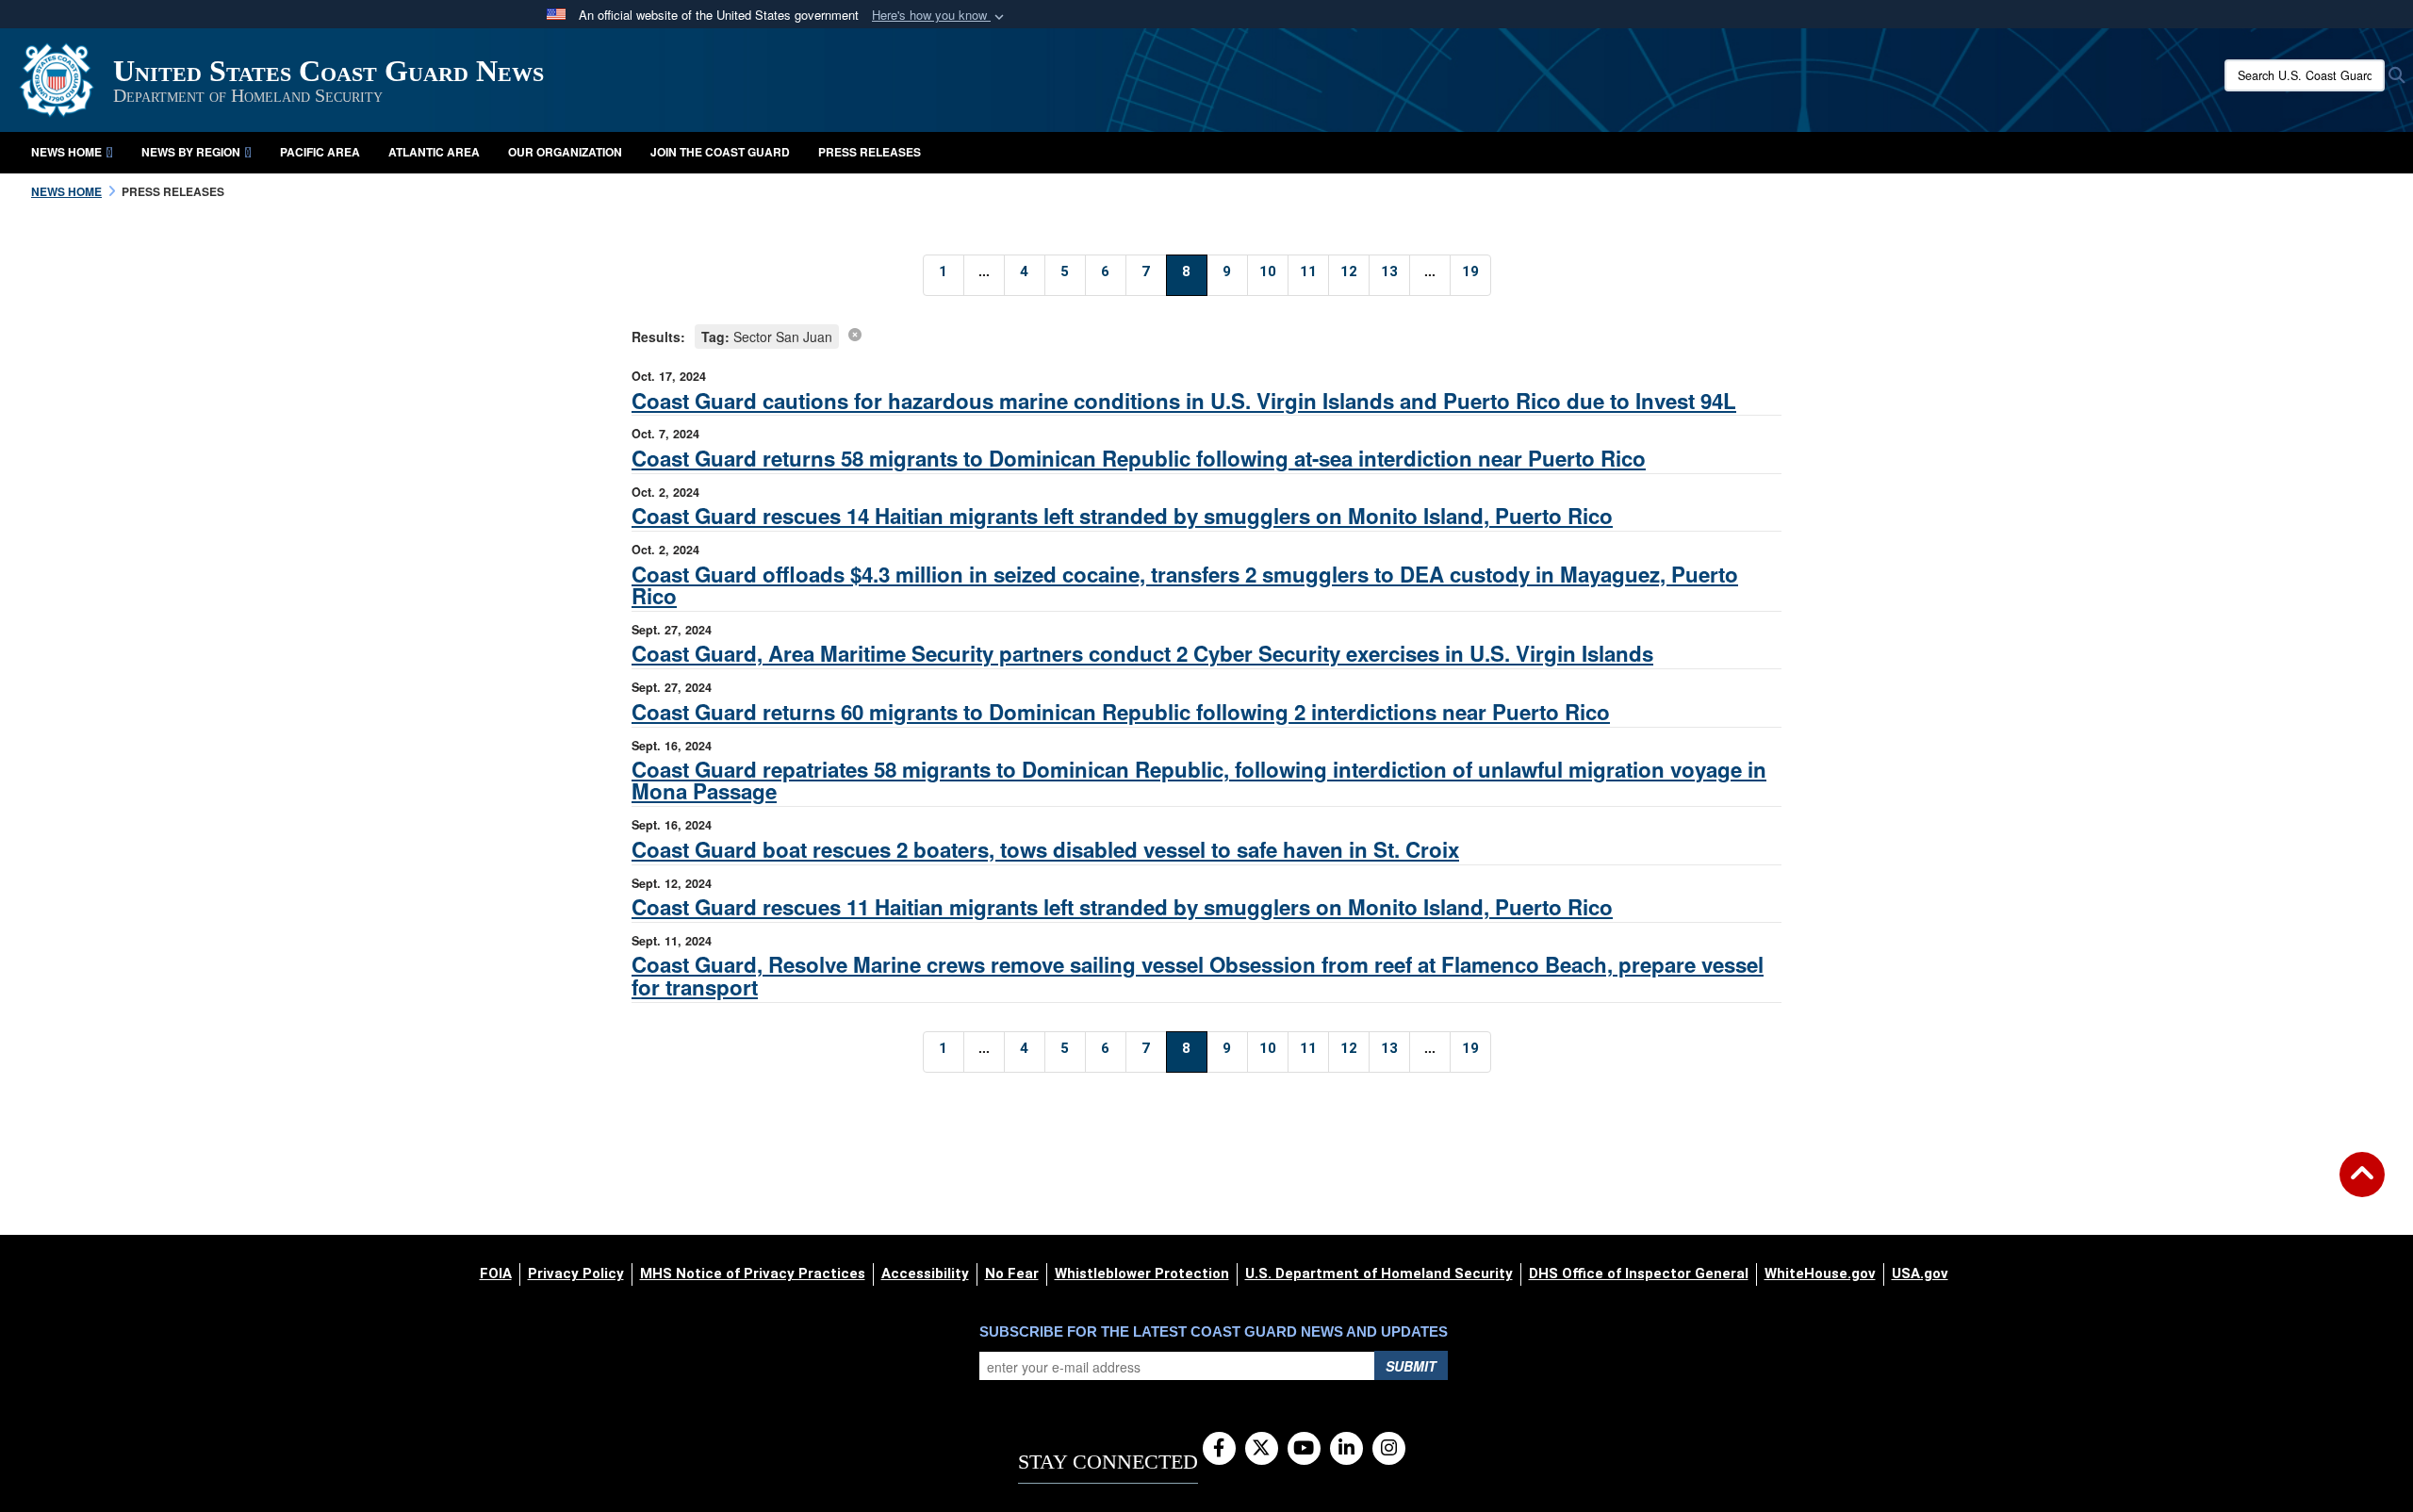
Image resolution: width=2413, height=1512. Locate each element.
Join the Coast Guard (720, 152)
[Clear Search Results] (855, 334)
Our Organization (565, 152)
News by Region (191, 152)
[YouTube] (1304, 1449)
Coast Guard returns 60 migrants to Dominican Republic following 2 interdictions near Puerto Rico (1121, 712)
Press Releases (870, 152)
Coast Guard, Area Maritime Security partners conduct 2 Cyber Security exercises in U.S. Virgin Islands (1142, 653)
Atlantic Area (434, 152)
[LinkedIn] (1346, 1449)
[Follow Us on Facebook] (1219, 1449)
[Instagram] (1389, 1449)
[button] (940, 16)
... (984, 271)
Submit (1411, 1366)
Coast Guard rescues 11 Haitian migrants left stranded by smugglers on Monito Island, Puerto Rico (1122, 907)
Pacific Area (320, 152)
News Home (66, 152)
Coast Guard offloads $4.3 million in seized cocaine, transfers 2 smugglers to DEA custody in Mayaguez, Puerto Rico (1185, 585)
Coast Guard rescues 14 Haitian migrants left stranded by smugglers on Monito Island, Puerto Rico (1122, 516)
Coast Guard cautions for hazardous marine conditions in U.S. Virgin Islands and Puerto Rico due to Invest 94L (1184, 401)
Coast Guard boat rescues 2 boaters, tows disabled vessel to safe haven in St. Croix (1045, 849)
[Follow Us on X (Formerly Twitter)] (1262, 1449)
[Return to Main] (2362, 1186)
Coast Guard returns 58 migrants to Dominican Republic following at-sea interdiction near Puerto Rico (1139, 458)
